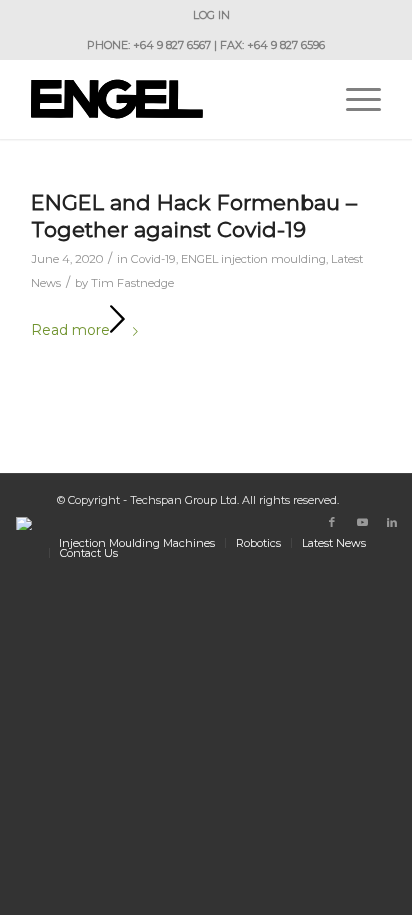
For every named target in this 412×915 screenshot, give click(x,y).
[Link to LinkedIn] (392, 522)
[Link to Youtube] (362, 522)
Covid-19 (153, 259)
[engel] (171, 99)
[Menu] (353, 99)
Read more (70, 330)
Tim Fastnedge (132, 283)
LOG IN (211, 15)
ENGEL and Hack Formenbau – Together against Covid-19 (194, 216)
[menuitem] (211, 15)
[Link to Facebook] (332, 522)
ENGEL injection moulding (253, 259)
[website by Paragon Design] (26, 523)
